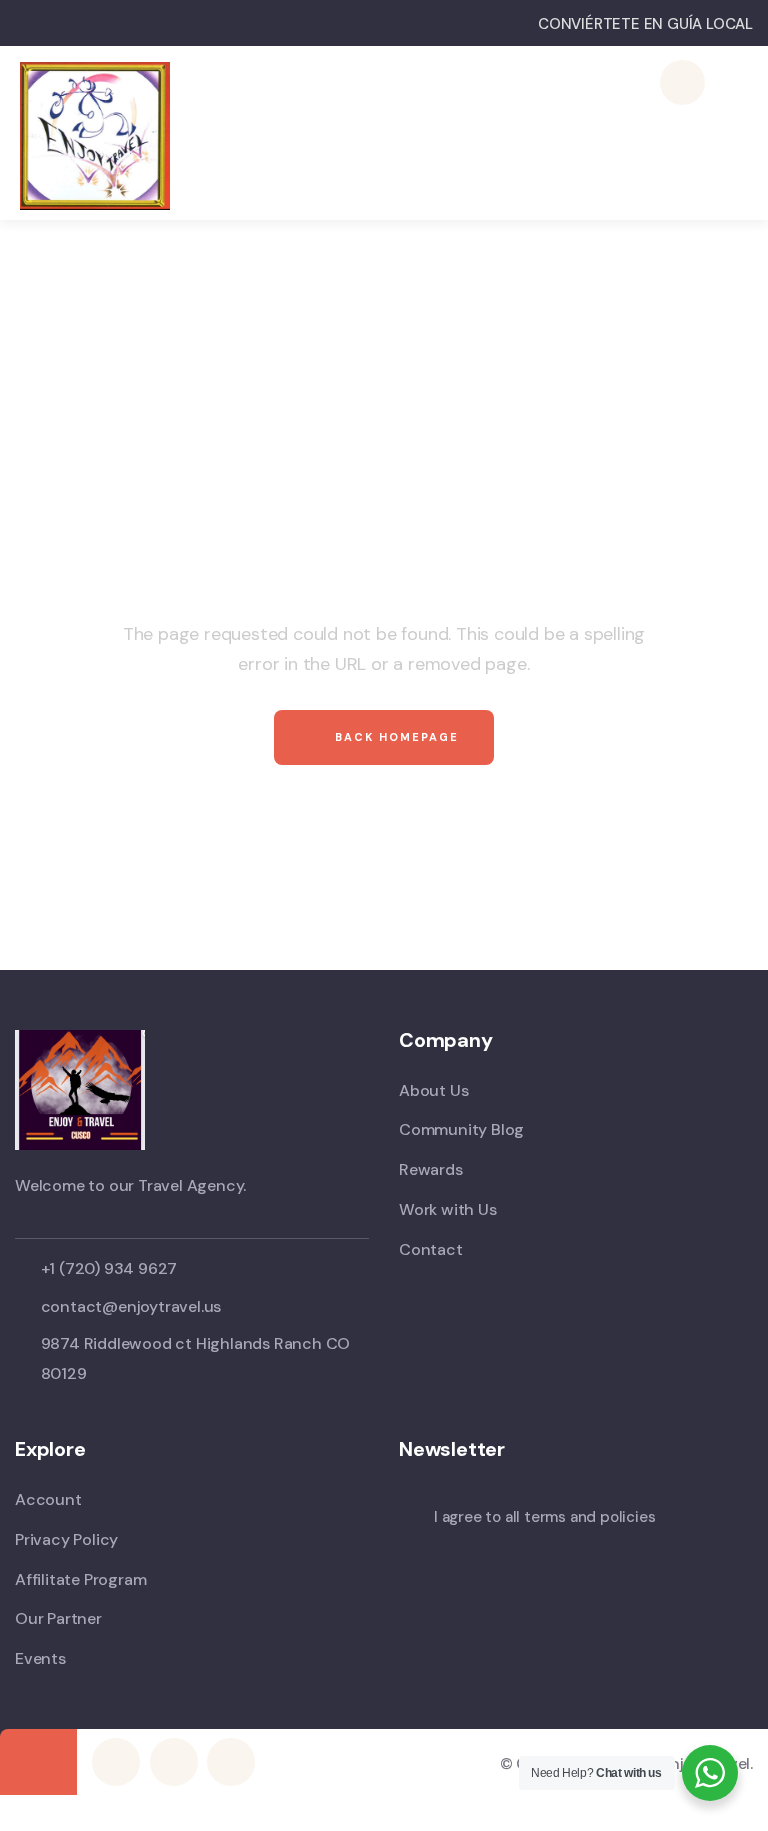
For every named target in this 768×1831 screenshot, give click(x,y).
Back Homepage (394, 737)
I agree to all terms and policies (544, 1517)
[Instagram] (174, 1762)
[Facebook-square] (116, 1762)
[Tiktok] (231, 1762)
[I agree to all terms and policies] (409, 1520)
